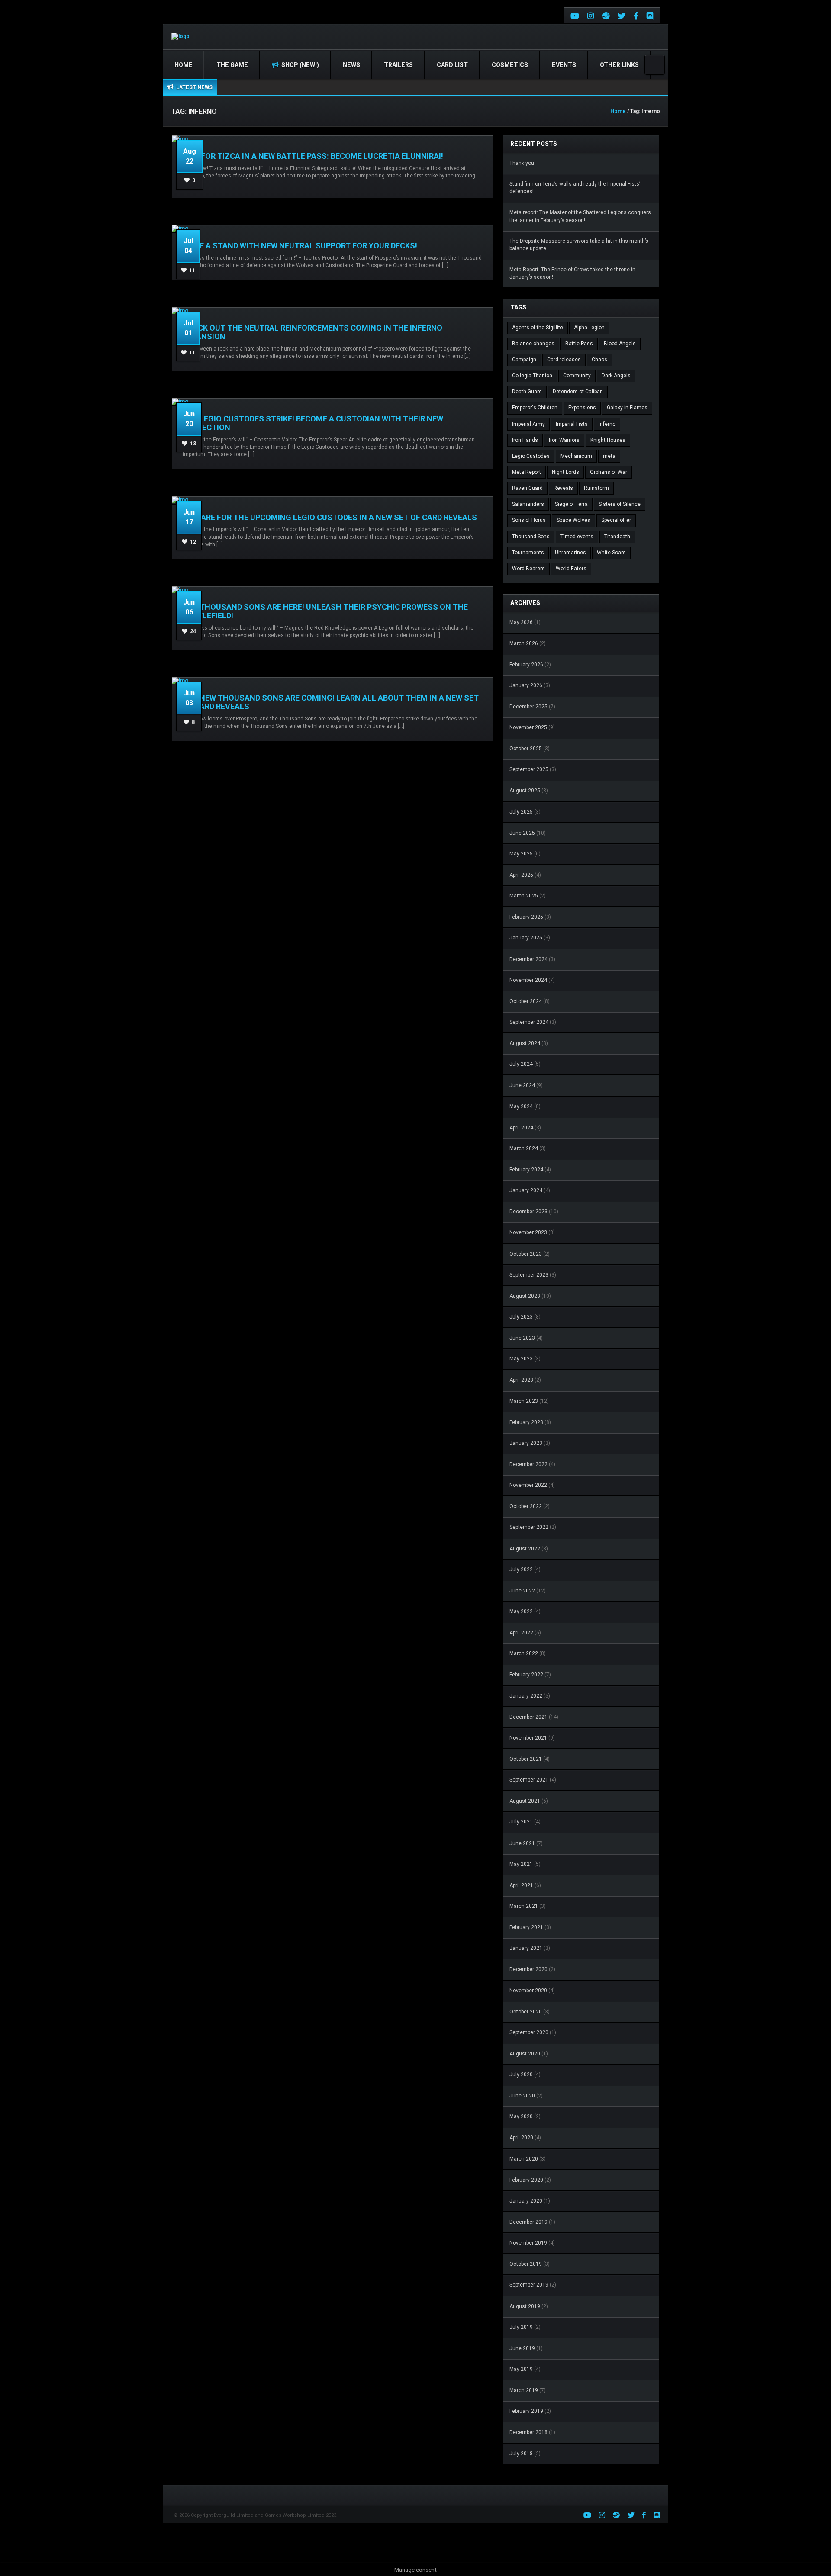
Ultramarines (570, 553)
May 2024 (521, 1106)
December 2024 (528, 959)
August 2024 (525, 1043)
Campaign (524, 360)
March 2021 (524, 1906)
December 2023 (528, 1212)
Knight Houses (608, 440)
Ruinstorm (596, 488)
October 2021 (526, 1759)
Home (184, 65)
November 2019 (528, 2243)
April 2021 (521, 1885)
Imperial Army (528, 424)
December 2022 (528, 1464)
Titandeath (617, 537)
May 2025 (521, 854)
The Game (232, 65)
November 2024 (528, 980)
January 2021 (526, 1948)
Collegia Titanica (532, 376)
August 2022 (525, 1549)
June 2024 (522, 1085)
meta (609, 456)
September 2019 (529, 2285)
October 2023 (526, 1254)
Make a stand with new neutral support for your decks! (300, 246)
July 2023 (521, 1317)
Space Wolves (573, 520)
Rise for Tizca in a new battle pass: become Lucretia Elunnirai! (313, 156)
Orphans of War (609, 472)
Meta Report (527, 472)
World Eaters (571, 569)
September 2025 (529, 769)
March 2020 (524, 2159)
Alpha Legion (589, 328)
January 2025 (526, 938)
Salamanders (528, 504)
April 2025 (521, 875)
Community (577, 376)
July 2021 (521, 1822)
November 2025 (528, 727)
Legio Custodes (531, 456)
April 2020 (521, 2138)
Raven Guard (527, 488)
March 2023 (524, 1401)
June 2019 (522, 2348)
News (351, 65)
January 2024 (526, 1190)
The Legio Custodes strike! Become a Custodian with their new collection (313, 423)
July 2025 (521, 812)
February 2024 (526, 1170)
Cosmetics (510, 65)
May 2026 (521, 622)
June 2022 (522, 1591)
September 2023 (529, 1275)
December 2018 (528, 2432)
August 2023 (525, 1296)
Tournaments (528, 553)
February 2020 (526, 2180)
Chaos (599, 360)
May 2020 (521, 2116)
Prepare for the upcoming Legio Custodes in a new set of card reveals (330, 517)
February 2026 (526, 665)
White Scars (611, 553)
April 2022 (521, 1633)
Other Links (619, 65)
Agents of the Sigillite (538, 328)
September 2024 (529, 1022)
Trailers (398, 65)
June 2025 (522, 833)
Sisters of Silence (620, 504)
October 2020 (526, 2012)
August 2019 (525, 2306)
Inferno (607, 424)
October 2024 (526, 1001)
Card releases (564, 360)
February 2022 (526, 1675)
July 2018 (521, 2454)
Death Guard (527, 392)
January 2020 (526, 2201)
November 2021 (528, 1738)
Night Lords (565, 472)
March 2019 (524, 2390)
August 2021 (525, 1801)
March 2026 (524, 643)
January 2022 (526, 1696)
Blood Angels (620, 344)
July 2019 (521, 2327)
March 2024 (524, 1148)
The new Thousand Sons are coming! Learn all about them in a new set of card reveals (331, 702)
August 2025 (525, 791)
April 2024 (521, 1128)
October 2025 (526, 749)
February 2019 (526, 2411)
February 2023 (526, 1422)
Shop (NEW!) (300, 65)
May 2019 (521, 2369)
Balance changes (533, 344)
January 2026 (526, 685)
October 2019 (526, 2264)
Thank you (522, 163)
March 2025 (524, 896)
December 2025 (528, 707)
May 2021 (521, 1864)
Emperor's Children (535, 408)
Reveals (563, 488)
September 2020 (529, 2032)
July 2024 (521, 1064)
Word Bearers (528, 569)
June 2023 (522, 1338)
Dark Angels (616, 376)
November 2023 (528, 1232)
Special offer (616, 520)
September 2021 (529, 1780)
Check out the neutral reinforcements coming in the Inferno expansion (312, 332)
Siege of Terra (571, 504)
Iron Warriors (564, 440)
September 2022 (529, 1527)
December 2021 (528, 1717)
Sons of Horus (529, 520)
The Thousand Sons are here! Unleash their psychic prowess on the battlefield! (325, 611)
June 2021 (522, 1843)
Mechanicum (576, 456)
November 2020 (528, 1991)
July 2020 (521, 2074)
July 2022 (521, 1569)
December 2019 (528, 2222)
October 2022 (526, 1506)
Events (564, 65)
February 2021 (526, 1927)
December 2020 (528, 1969)
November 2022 (528, 1485)
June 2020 (522, 2096)
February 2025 (526, 917)
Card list (452, 65)
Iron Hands (525, 440)
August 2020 (525, 2054)
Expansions (582, 408)
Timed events (577, 537)
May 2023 (521, 1359)
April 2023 (521, 1380)
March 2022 (524, 1653)
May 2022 (521, 1611)
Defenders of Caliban (578, 392)
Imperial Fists (572, 424)
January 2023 (526, 1443)
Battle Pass (579, 344)
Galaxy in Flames (627, 408)
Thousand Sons (531, 537)
